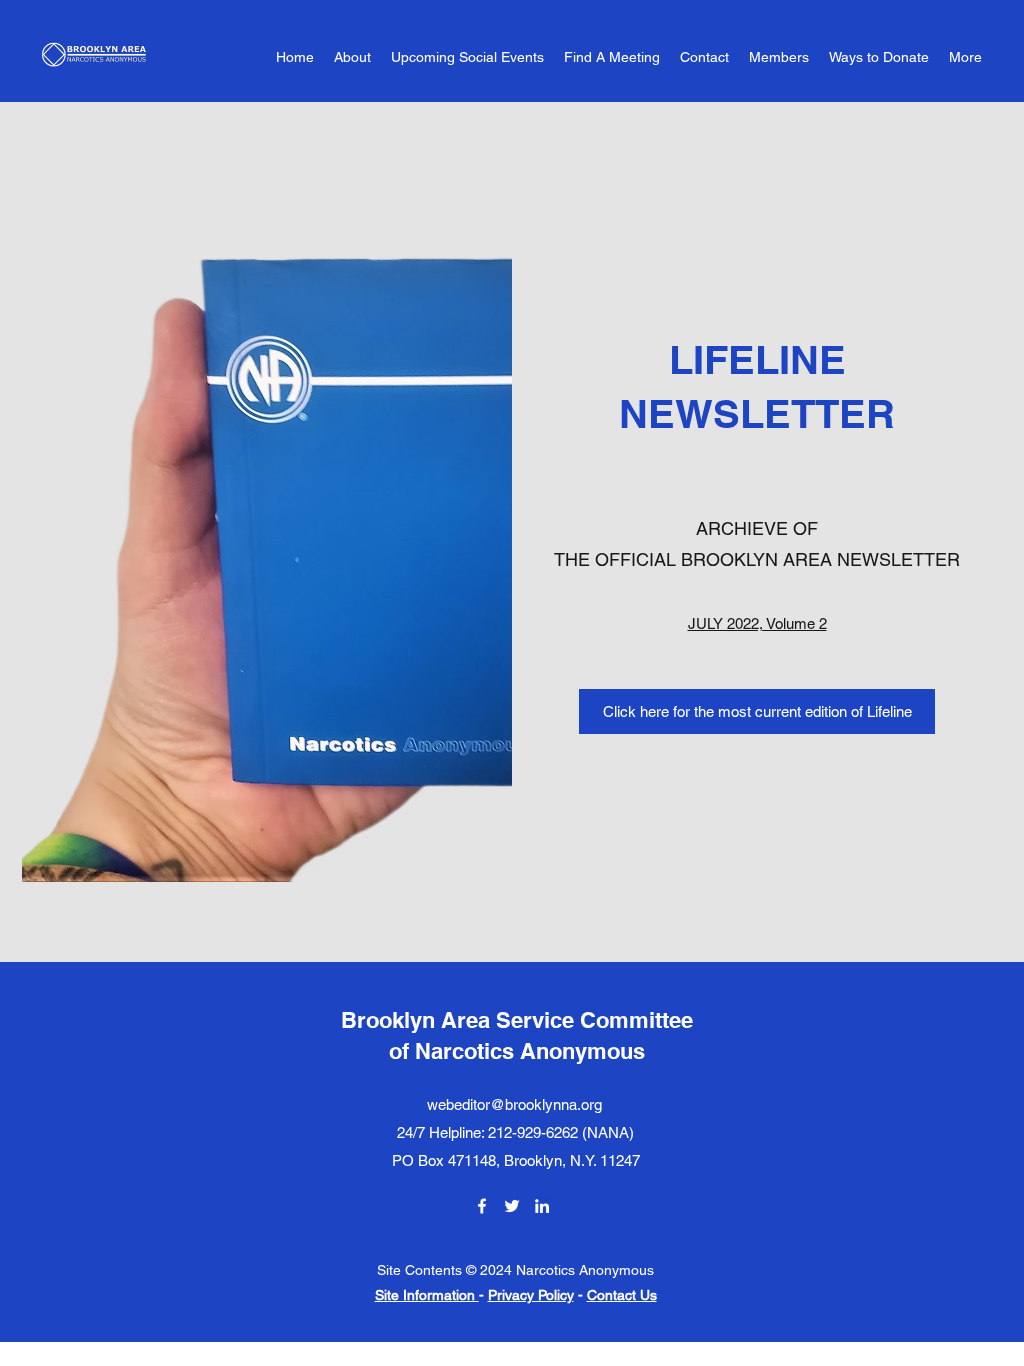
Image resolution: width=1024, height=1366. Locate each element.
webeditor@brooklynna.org (514, 1104)
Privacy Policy (531, 1295)
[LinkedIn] (542, 1206)
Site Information (427, 1295)
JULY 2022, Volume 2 (757, 623)
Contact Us (622, 1295)
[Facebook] (482, 1206)
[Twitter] (512, 1206)
